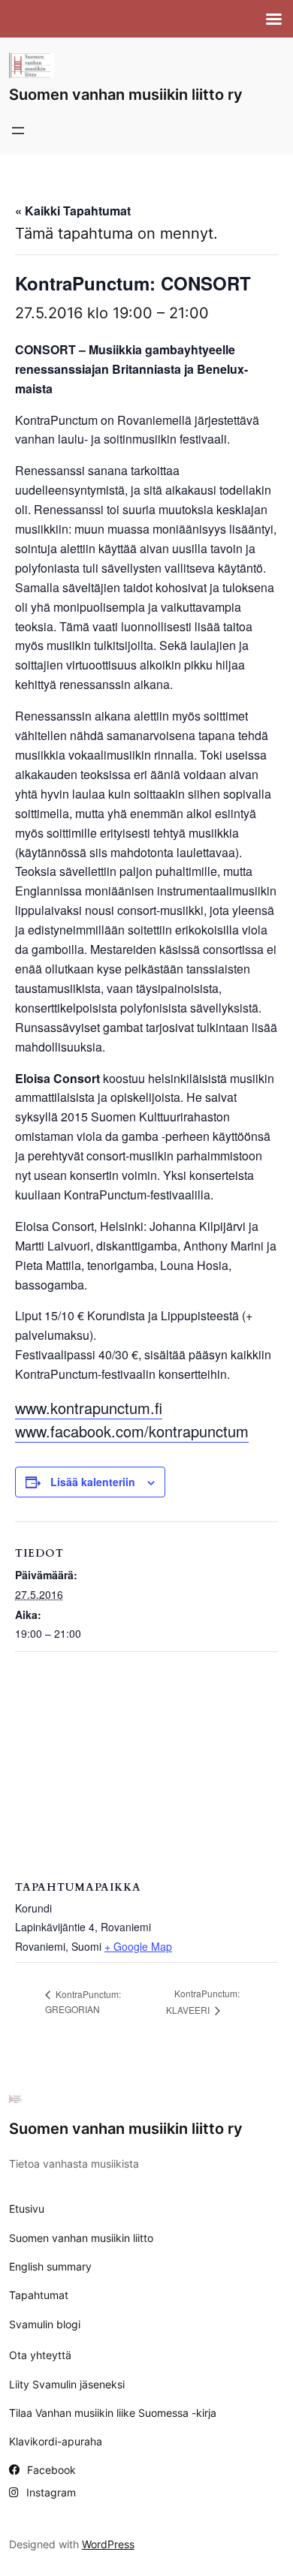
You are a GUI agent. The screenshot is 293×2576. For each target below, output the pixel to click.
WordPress (108, 2544)
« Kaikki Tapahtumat (73, 211)
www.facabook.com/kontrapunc (119, 1431)
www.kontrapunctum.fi (89, 1408)
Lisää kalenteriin (93, 1482)
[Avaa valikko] (18, 131)
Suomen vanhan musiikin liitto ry (126, 95)
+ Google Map (138, 1946)
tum (236, 1431)
